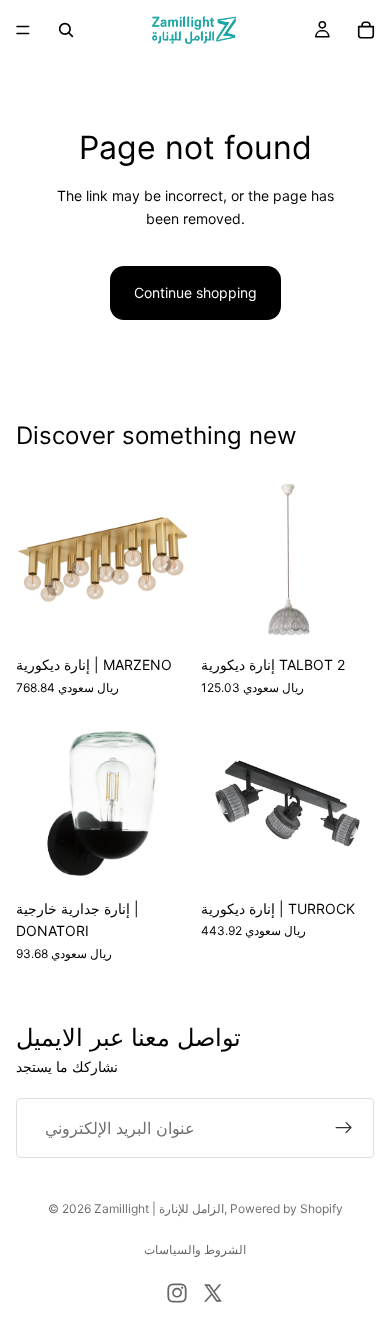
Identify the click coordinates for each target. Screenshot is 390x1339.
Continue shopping (195, 292)
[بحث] (66, 30)
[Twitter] (213, 1293)
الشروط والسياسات (195, 1249)
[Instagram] (177, 1293)
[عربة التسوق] (366, 30)
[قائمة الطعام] (23, 30)
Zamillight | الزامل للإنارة (159, 1208)
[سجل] (344, 1128)
